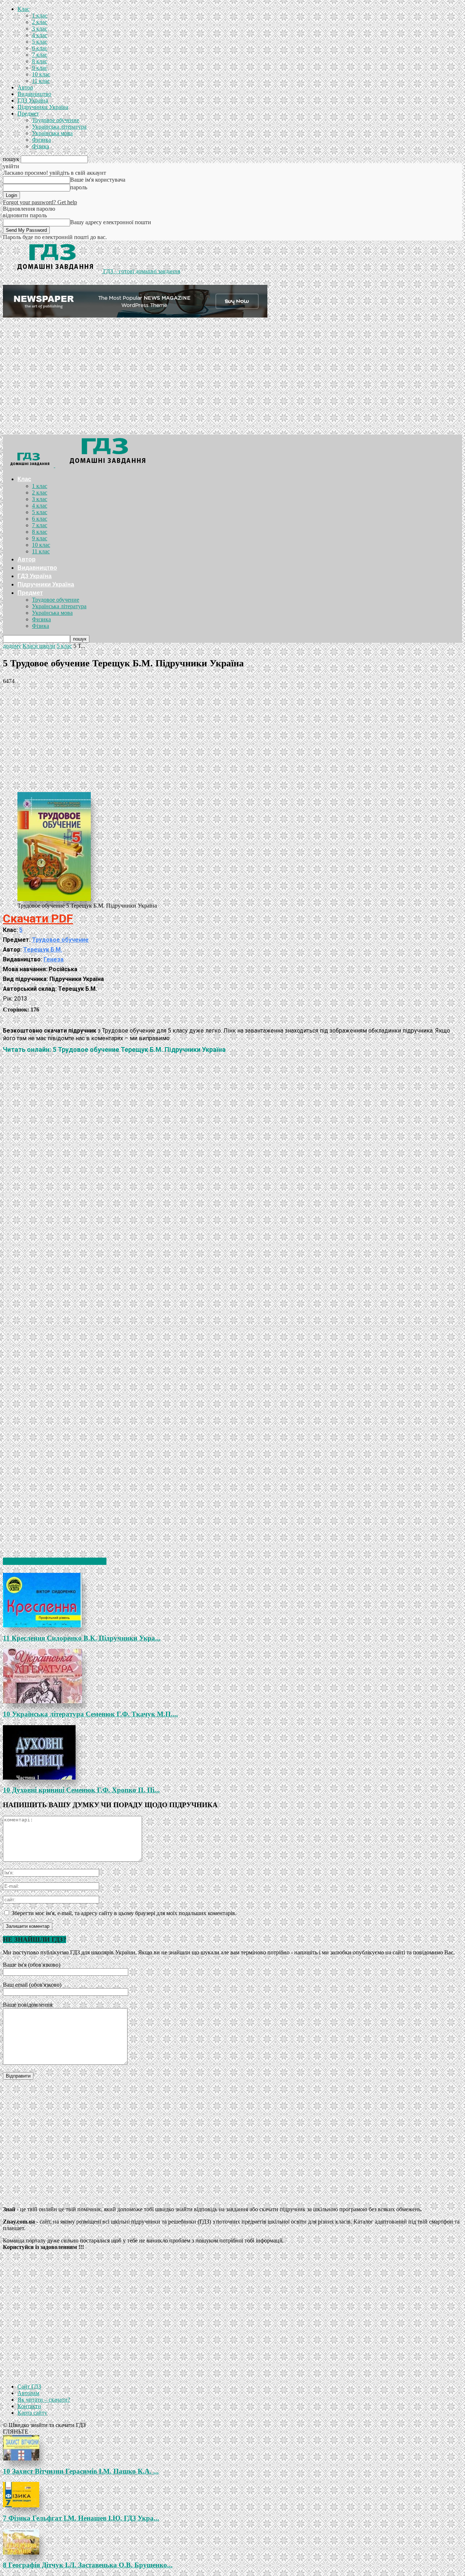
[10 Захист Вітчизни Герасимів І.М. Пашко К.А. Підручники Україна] (232, 2448)
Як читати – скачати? (44, 2400)
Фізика (41, 146)
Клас (23, 9)
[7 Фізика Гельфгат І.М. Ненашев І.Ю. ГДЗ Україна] (232, 2495)
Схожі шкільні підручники (55, 1561)
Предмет (28, 114)
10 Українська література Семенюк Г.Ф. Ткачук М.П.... (90, 1714)
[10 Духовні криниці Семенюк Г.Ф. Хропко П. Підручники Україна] (232, 1752)
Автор (25, 87)
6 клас (40, 48)
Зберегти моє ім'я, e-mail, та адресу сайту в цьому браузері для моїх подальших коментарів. (124, 1913)
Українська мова (52, 133)
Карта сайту (32, 2413)
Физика (41, 140)
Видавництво (34, 94)
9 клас (40, 68)
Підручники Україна (43, 107)
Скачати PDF (38, 918)
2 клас (40, 22)
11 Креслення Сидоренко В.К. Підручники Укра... (82, 1638)
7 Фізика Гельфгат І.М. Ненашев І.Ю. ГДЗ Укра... (81, 2518)
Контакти (29, 2406)
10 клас (41, 74)
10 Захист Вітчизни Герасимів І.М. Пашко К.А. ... (81, 2471)
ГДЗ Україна (33, 100)
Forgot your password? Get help (40, 202)
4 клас (40, 35)
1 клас (40, 15)
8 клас (40, 61)
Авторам (28, 2393)
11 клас (41, 81)
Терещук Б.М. (43, 950)
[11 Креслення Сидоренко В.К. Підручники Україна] (232, 1600)
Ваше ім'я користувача (98, 180)
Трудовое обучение (56, 120)
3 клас (40, 29)
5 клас (40, 42)
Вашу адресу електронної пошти (111, 222)
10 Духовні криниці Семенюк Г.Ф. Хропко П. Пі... (81, 1790)
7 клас (40, 55)
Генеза (54, 959)
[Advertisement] (232, 380)
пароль (79, 187)
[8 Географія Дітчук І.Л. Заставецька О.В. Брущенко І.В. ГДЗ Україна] (232, 2542)
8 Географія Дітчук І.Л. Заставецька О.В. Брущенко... (88, 2565)
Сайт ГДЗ (29, 2387)
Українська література (59, 127)
